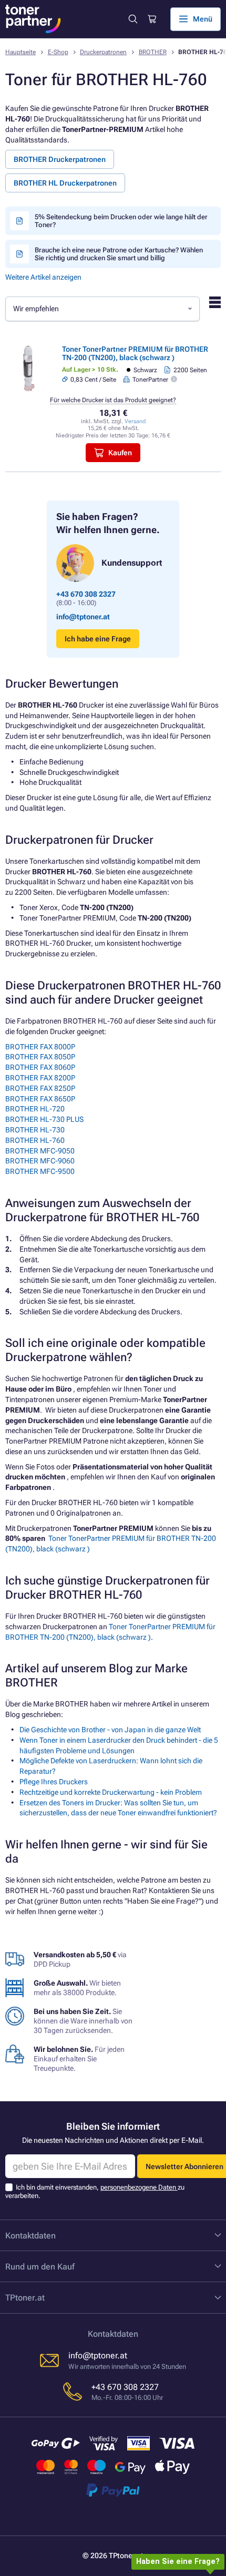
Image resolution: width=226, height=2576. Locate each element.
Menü (203, 19)
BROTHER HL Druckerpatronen (65, 183)
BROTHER (153, 52)
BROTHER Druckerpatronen (60, 159)
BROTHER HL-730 (35, 1130)
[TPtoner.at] (33, 19)
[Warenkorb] (151, 19)
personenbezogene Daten (139, 2187)
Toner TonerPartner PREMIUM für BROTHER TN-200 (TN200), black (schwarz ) (135, 353)
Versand (135, 421)
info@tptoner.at (83, 617)
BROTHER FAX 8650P (40, 1099)
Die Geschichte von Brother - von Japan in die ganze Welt (110, 1730)
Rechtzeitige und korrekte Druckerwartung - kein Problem (111, 1792)
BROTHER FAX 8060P (40, 1067)
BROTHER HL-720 (35, 1109)
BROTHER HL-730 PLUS (44, 1119)
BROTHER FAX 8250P (40, 1088)
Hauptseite (20, 52)
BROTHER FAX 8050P (40, 1057)
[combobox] (102, 309)
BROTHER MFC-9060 (40, 1161)
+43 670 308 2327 (86, 594)
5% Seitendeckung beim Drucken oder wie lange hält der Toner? (121, 221)
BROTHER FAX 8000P (40, 1047)
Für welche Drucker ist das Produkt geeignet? (113, 400)
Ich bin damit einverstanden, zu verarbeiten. (95, 2191)
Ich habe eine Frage (98, 639)
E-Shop (58, 52)
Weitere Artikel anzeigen (43, 277)
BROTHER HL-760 (35, 1140)
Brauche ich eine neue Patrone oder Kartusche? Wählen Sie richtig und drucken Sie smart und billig (119, 254)
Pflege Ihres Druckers (54, 1782)
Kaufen (120, 453)
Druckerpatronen (103, 52)
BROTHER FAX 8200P (40, 1078)
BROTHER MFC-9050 (40, 1151)
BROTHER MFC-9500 (40, 1171)
